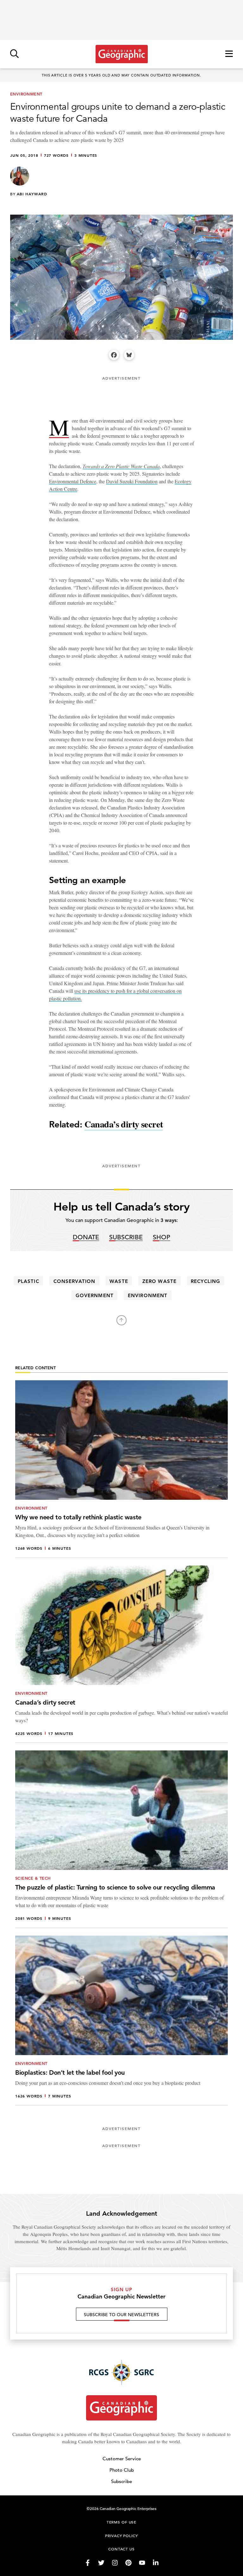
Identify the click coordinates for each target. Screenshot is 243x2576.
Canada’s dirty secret (124, 1124)
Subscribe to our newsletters (121, 2315)
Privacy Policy (121, 2536)
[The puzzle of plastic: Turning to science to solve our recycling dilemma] (121, 1839)
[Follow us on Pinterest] (128, 2563)
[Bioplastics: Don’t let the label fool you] (121, 2021)
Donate (86, 1238)
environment (148, 1295)
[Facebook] (114, 355)
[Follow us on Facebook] (88, 2563)
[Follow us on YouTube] (142, 2563)
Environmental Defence (73, 481)
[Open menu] (229, 54)
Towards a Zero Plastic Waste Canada (121, 466)
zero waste (159, 1281)
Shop (162, 1238)
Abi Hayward (32, 194)
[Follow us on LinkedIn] (156, 2563)
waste (119, 1281)
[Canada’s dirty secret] (121, 1654)
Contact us (121, 2549)
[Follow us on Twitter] (101, 2563)
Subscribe (126, 1238)
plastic (28, 1281)
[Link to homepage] (122, 54)
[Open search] (14, 54)
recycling (205, 1281)
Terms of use (121, 2522)
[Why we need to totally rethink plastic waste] (121, 1469)
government (95, 1295)
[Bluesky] (129, 355)
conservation (74, 1281)
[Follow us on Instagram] (115, 2563)
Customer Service (122, 2459)
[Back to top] (121, 1320)
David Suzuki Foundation (132, 481)
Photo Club (122, 2470)
